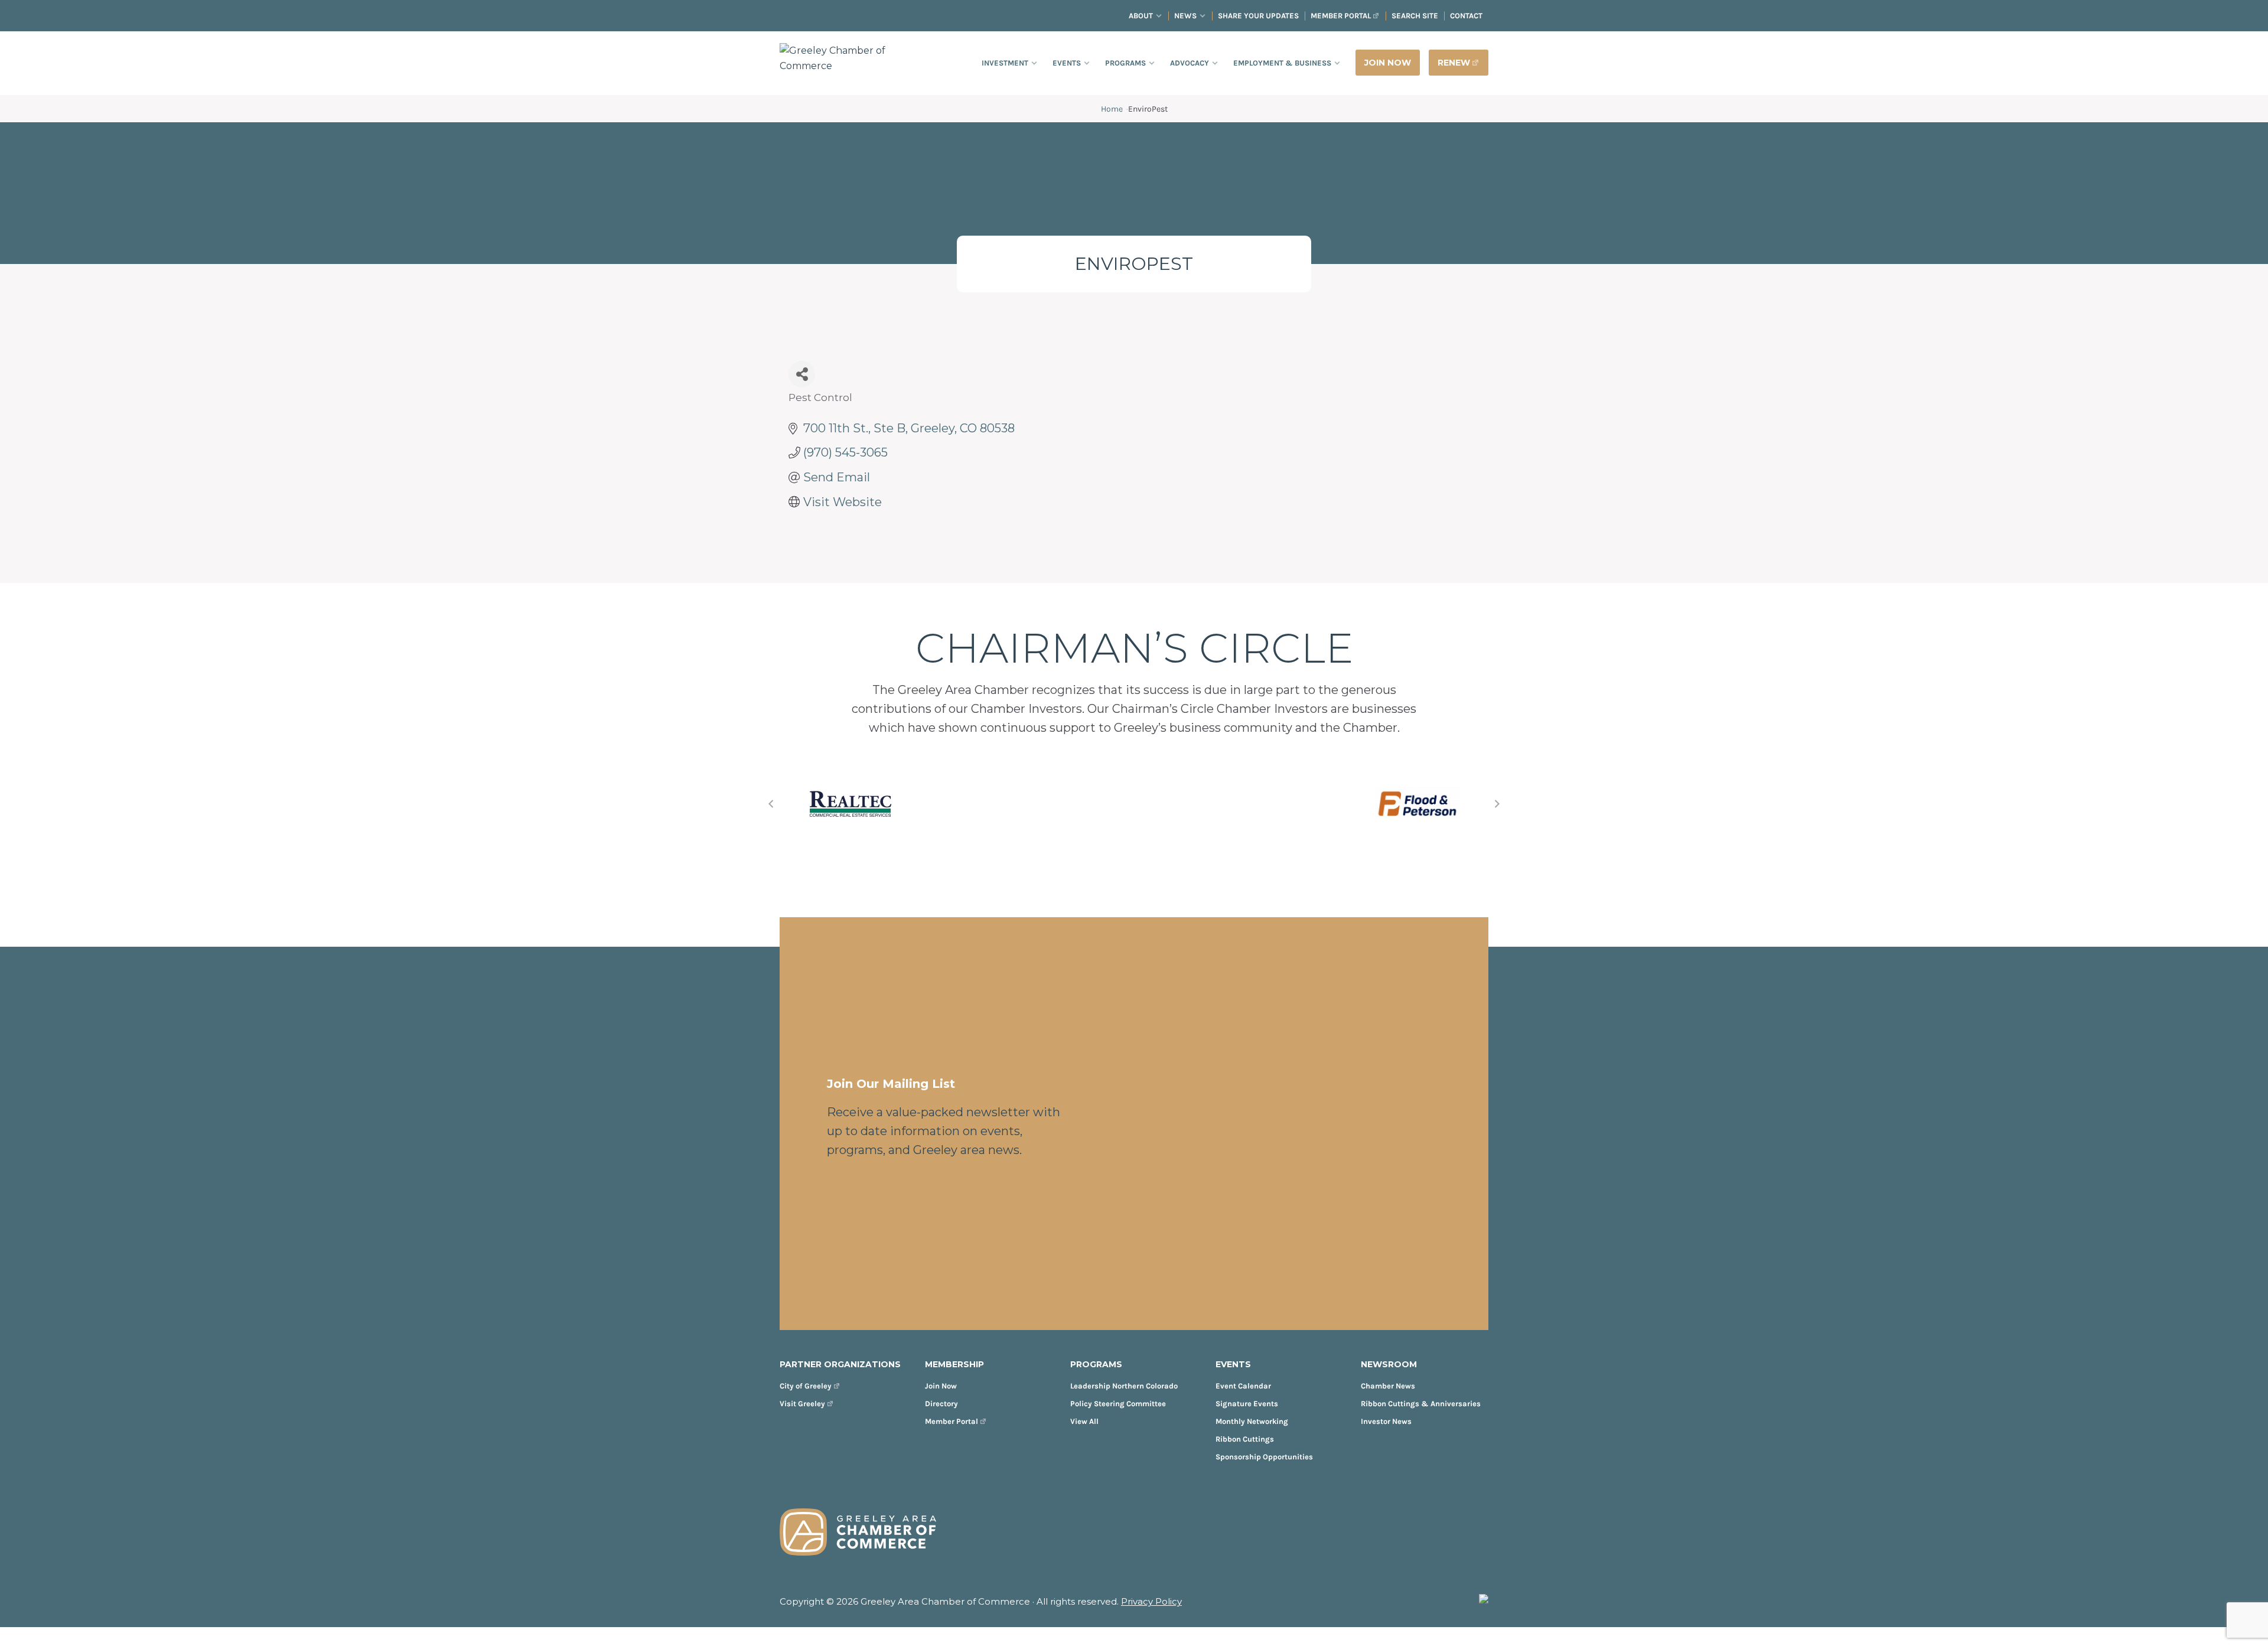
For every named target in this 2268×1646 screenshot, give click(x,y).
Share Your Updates (1258, 16)
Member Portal (1341, 16)
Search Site (1415, 16)
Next (1497, 804)
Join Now (941, 1386)
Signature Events (1247, 1404)
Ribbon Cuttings (1245, 1439)
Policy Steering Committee (1118, 1404)
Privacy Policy (1151, 1601)
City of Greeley (806, 1386)
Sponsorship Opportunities (1264, 1457)
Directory (941, 1404)
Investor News (1386, 1421)
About (1141, 16)
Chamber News (1388, 1386)
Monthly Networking (1252, 1421)
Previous (771, 804)
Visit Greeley (802, 1404)
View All (1084, 1421)
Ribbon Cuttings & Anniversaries (1421, 1404)
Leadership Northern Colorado (1124, 1386)
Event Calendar (1243, 1386)
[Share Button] (802, 374)
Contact (1466, 16)
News (1185, 16)
